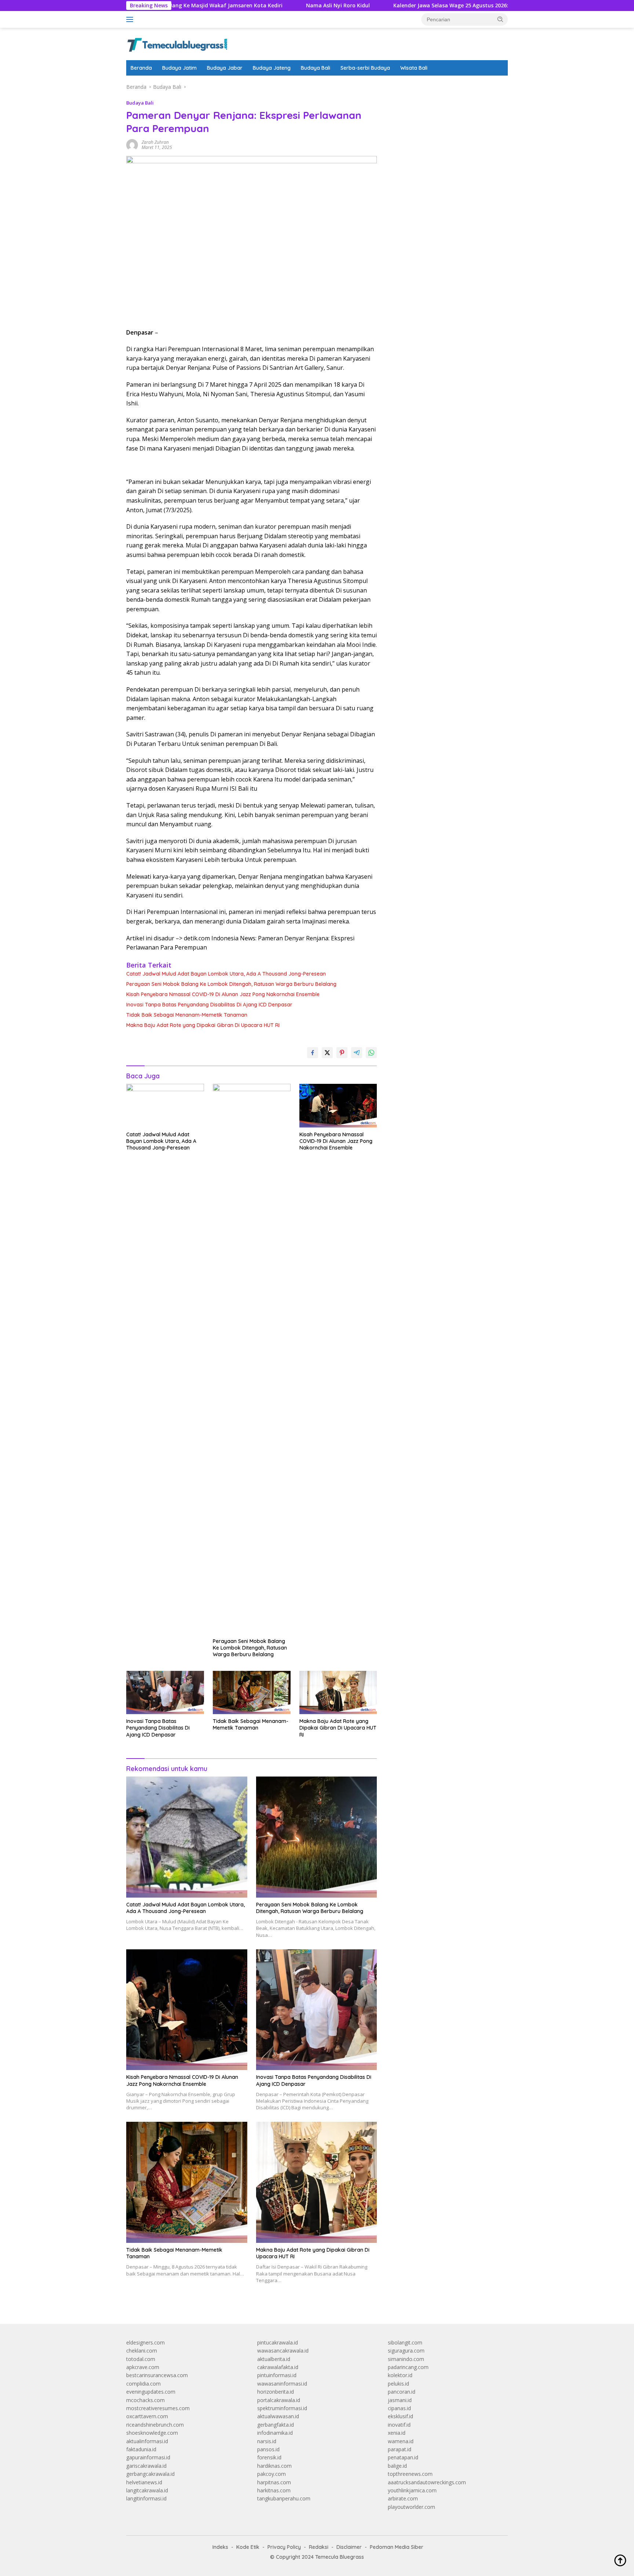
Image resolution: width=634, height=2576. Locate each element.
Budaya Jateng (272, 68)
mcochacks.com (145, 2400)
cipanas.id (399, 2408)
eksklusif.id (400, 2416)
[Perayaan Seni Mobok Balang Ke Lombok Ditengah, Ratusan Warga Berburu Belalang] (252, 1359)
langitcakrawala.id (147, 2490)
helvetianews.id (144, 2482)
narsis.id (267, 2441)
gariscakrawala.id (146, 2466)
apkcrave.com (143, 2367)
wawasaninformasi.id (282, 2384)
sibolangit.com (405, 2342)
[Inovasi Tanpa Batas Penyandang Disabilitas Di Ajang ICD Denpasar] (165, 1693)
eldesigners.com (145, 2342)
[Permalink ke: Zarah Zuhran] (132, 144)
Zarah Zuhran (155, 142)
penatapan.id (403, 2457)
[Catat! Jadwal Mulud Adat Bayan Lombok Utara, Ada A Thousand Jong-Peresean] (165, 1106)
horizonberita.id (276, 2392)
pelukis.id (398, 2384)
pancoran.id (402, 2392)
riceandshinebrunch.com (155, 2425)
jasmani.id (400, 2400)
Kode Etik (248, 2547)
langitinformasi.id (146, 2498)
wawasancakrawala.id (283, 2351)
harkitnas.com (274, 2490)
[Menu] (131, 19)
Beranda (141, 68)
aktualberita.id (274, 2359)
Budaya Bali (316, 68)
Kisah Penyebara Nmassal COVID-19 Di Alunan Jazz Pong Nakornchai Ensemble (223, 994)
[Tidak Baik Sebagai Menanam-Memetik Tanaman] (252, 1693)
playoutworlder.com (411, 2507)
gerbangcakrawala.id (150, 2474)
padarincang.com (408, 2367)
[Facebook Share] (313, 1053)
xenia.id (397, 2433)
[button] (500, 19)
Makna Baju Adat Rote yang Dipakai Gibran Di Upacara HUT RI (203, 1025)
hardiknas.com (274, 2466)
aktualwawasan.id (278, 2416)
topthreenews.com (410, 2474)
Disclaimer (349, 2547)
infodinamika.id (275, 2433)
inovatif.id (399, 2425)
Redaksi (319, 2547)
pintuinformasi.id (277, 2375)
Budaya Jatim (179, 68)
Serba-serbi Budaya (365, 68)
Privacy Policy (284, 2547)
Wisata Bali (414, 68)
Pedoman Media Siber (397, 2547)
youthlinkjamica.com (412, 2490)
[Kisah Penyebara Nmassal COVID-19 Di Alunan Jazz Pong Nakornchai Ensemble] (338, 1106)
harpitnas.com (274, 2482)
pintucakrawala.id (278, 2342)
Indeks (220, 2547)
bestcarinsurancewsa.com (157, 2375)
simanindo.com (406, 2359)
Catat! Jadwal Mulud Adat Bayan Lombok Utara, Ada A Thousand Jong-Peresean (226, 974)
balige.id (397, 2466)
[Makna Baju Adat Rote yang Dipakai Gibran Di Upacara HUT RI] (338, 1693)
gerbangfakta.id (276, 2425)
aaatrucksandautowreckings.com (427, 2482)
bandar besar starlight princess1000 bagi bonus (444, 87)
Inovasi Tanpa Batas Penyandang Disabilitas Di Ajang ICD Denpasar (209, 1005)
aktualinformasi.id (147, 2441)
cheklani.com (142, 2351)
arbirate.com (403, 2498)
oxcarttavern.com (147, 2416)
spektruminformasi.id (282, 2408)
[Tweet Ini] (327, 1053)
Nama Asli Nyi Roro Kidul (262, 6)
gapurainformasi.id (148, 2457)
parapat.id (400, 2449)
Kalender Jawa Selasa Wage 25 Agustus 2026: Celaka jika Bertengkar (405, 6)
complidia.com (143, 2384)
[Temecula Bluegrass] (177, 43)
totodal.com (141, 2359)
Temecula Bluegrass (340, 2557)
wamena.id (401, 2441)
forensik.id (269, 2457)
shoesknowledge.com (152, 2433)
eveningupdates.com (151, 2392)
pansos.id (268, 2449)
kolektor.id (400, 2375)
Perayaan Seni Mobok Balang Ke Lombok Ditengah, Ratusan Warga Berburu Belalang (231, 984)
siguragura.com (406, 2351)
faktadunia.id (141, 2449)
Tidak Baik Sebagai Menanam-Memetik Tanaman (187, 1015)
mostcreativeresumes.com (158, 2408)
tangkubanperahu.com (284, 2498)
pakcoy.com (272, 2474)
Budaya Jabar (225, 68)
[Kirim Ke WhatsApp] (371, 1053)
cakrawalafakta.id (278, 2367)
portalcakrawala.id (279, 2400)
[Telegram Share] (357, 1053)
